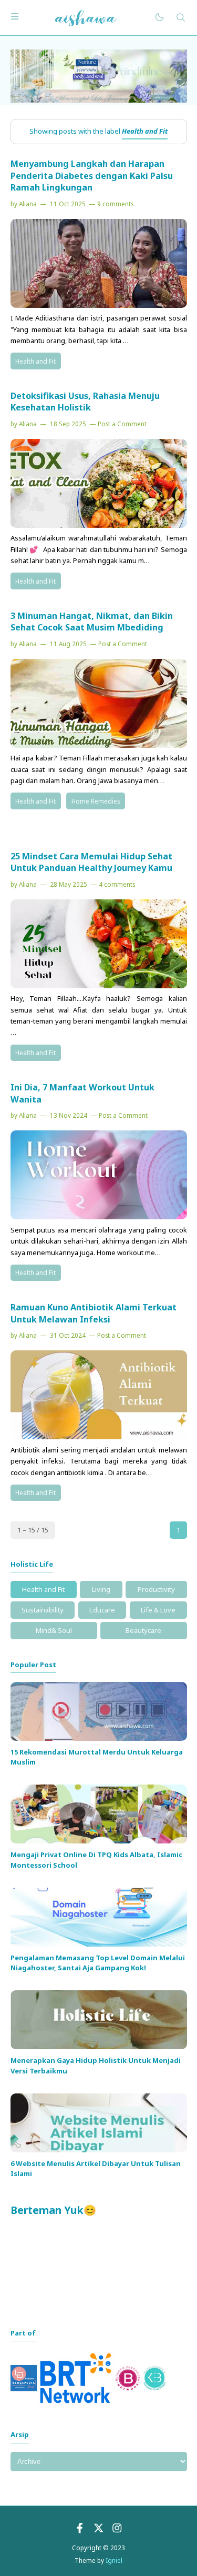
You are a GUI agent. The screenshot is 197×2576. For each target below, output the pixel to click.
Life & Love (158, 1610)
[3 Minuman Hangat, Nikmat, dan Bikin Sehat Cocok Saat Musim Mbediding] (99, 745)
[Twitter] (99, 2531)
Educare (102, 1610)
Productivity (156, 1589)
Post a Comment (122, 424)
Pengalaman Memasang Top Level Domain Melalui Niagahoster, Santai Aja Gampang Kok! (98, 1963)
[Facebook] (80, 2531)
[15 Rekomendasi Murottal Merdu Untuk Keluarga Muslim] (99, 1738)
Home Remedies (96, 801)
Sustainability (43, 1610)
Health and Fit (35, 361)
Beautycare (143, 1630)
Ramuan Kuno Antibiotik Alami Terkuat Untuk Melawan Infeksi (94, 1313)
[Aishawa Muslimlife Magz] (86, 17)
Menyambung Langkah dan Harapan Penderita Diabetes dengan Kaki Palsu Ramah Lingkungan (92, 176)
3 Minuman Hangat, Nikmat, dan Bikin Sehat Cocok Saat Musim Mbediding (92, 622)
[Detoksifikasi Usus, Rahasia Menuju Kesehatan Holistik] (99, 525)
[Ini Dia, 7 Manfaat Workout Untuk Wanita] (99, 1217)
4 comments (117, 884)
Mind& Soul (54, 1630)
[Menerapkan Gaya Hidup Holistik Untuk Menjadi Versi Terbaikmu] (99, 2047)
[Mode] (159, 18)
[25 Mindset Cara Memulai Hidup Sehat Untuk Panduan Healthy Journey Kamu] (99, 986)
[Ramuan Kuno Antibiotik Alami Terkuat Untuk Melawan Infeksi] (99, 1437)
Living (101, 1589)
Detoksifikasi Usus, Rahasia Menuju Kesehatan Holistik (85, 402)
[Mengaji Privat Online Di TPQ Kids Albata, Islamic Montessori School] (99, 1841)
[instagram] (117, 2531)
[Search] (181, 18)
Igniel (114, 2560)
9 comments (115, 204)
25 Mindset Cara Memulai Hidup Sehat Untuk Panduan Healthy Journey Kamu (91, 862)
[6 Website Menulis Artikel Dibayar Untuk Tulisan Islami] (99, 2150)
